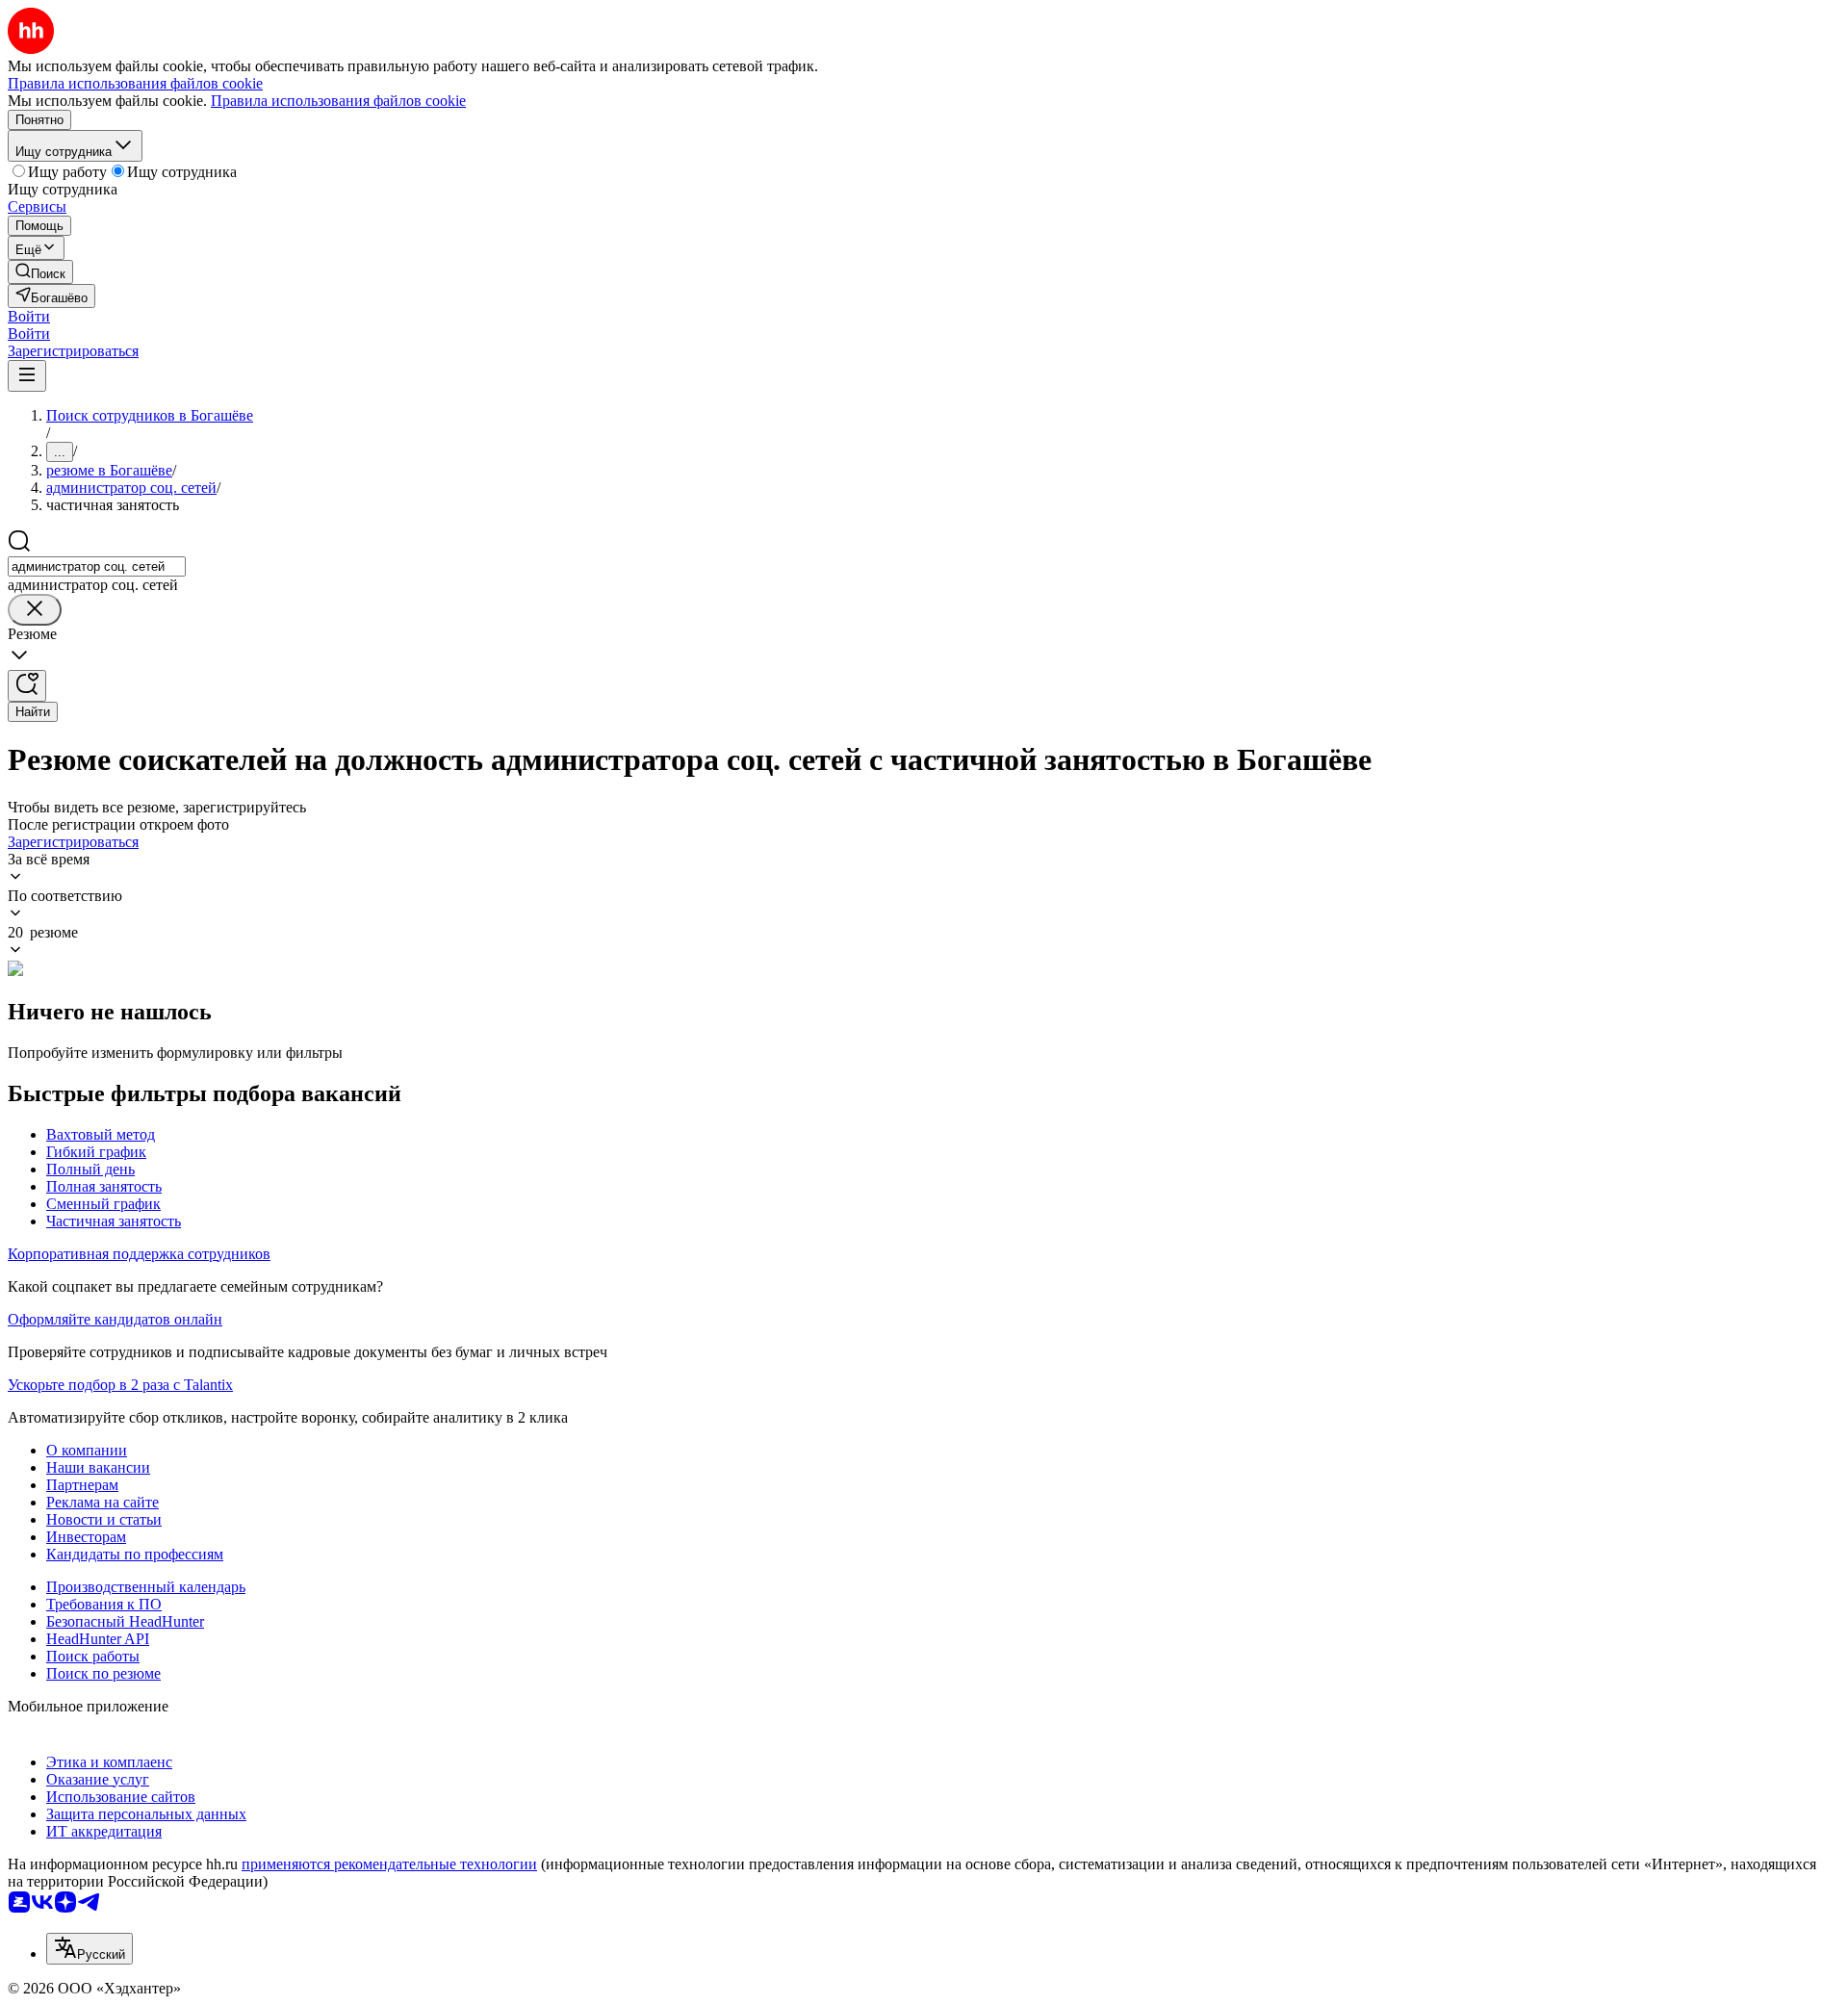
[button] (29, 316)
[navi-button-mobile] (27, 376)
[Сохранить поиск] (27, 686)
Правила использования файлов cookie (338, 101)
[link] (40, 272)
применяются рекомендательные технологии (389, 1864)
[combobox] (97, 566)
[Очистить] (35, 610)
